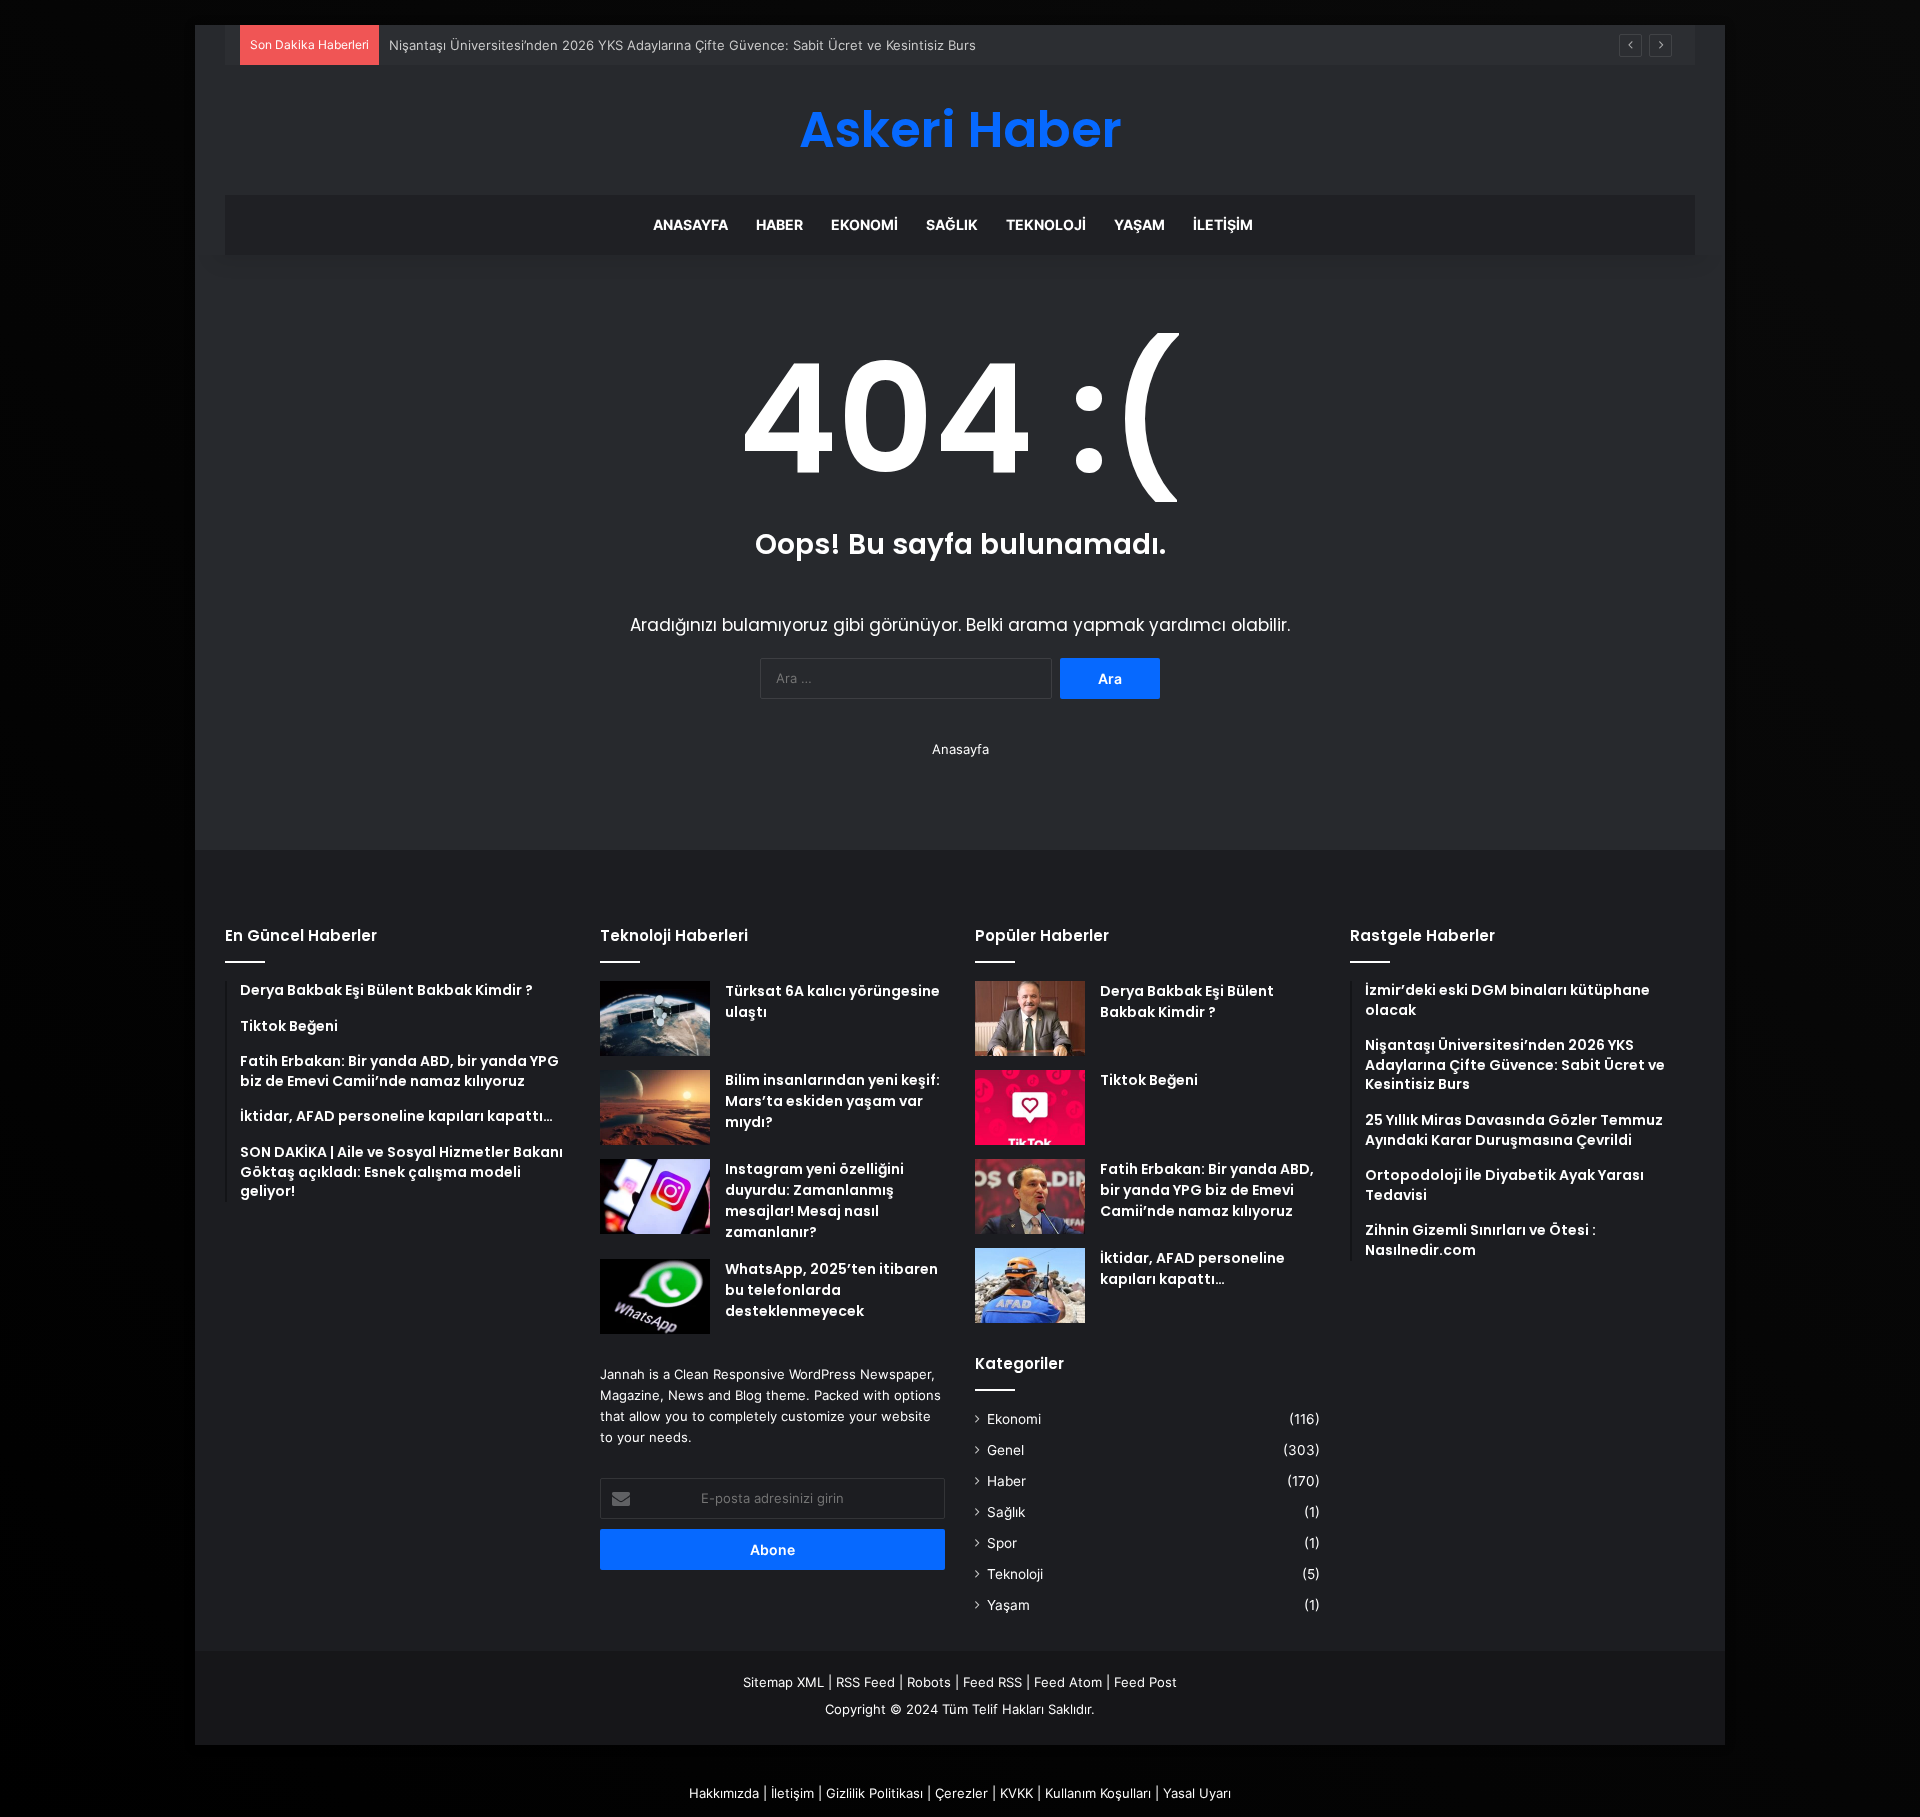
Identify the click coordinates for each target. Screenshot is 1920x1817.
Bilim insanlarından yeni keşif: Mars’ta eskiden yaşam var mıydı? (832, 1101)
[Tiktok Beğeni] (1030, 1107)
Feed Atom (1068, 1682)
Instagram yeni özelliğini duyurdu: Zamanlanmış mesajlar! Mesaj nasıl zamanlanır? (814, 1200)
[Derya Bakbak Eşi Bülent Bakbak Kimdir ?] (1030, 1018)
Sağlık (952, 224)
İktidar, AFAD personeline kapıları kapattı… (1192, 1268)
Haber (779, 224)
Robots (929, 1682)
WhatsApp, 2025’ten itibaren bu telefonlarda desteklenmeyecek (831, 1290)
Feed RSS (992, 1682)
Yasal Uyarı (1197, 1793)
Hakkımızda (724, 1793)
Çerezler (961, 1793)
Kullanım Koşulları (1098, 1793)
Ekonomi (864, 224)
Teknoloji (1046, 224)
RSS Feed (865, 1682)
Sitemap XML (783, 1682)
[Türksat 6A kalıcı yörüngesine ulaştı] (655, 1018)
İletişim (1223, 224)
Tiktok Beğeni (1149, 1080)
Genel (1005, 1450)
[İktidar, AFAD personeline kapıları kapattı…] (1030, 1285)
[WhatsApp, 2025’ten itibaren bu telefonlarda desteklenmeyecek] (655, 1296)
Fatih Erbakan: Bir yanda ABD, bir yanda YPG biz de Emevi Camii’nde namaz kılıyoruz (1207, 1190)
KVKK (1016, 1793)
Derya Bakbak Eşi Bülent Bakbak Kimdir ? (1187, 1001)
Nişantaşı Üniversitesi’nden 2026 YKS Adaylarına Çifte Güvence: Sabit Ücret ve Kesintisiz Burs (682, 45)
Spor (1002, 1543)
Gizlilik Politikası (874, 1793)
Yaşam (1139, 224)
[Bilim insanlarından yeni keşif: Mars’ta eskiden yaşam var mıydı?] (655, 1107)
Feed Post (1145, 1682)
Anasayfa (690, 224)
